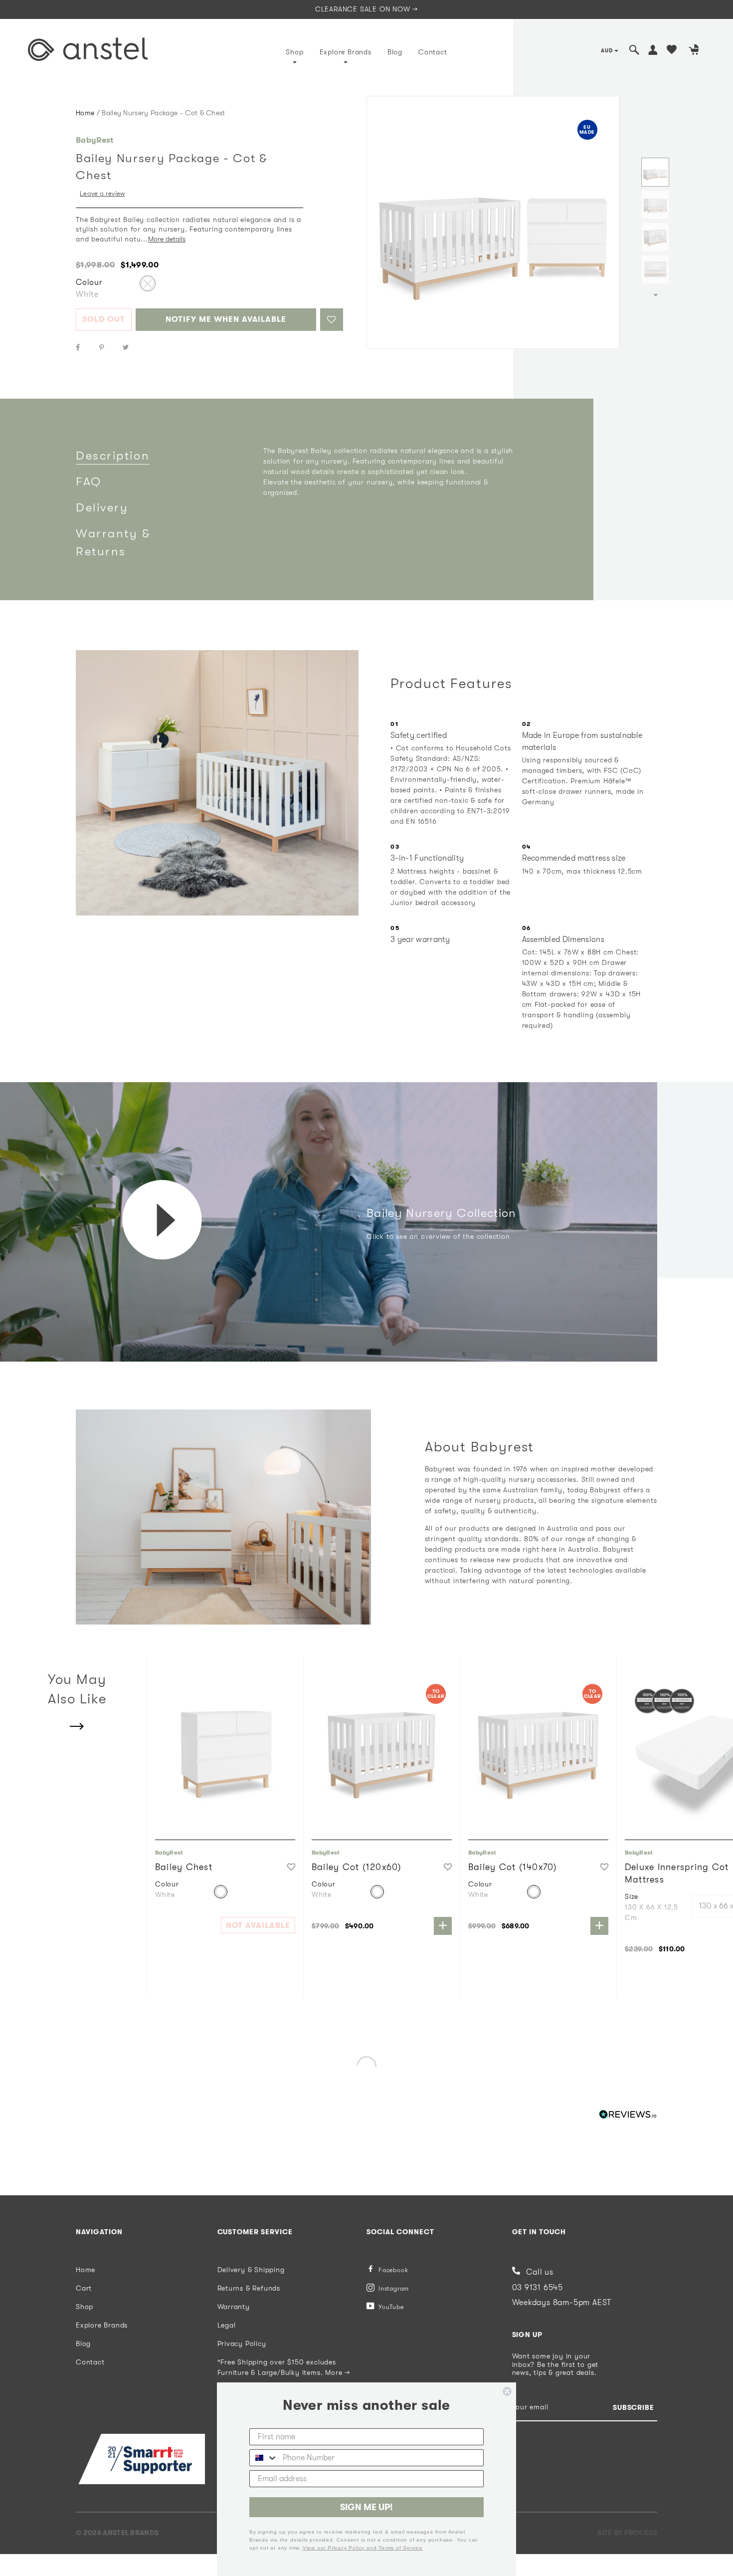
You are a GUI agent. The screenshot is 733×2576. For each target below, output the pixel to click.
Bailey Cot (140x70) (513, 1867)
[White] (148, 283)
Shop (294, 52)
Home (85, 113)
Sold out (104, 319)
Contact (433, 52)
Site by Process (627, 2533)
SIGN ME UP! (366, 2507)
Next (656, 295)
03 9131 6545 (538, 2288)
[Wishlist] (672, 51)
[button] (332, 320)
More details (167, 239)
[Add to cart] (443, 1926)
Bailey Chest (184, 1867)
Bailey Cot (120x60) (357, 1867)
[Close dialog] (507, 2391)
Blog (395, 52)
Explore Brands (346, 52)
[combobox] (264, 2458)
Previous (656, 146)
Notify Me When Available (226, 319)
